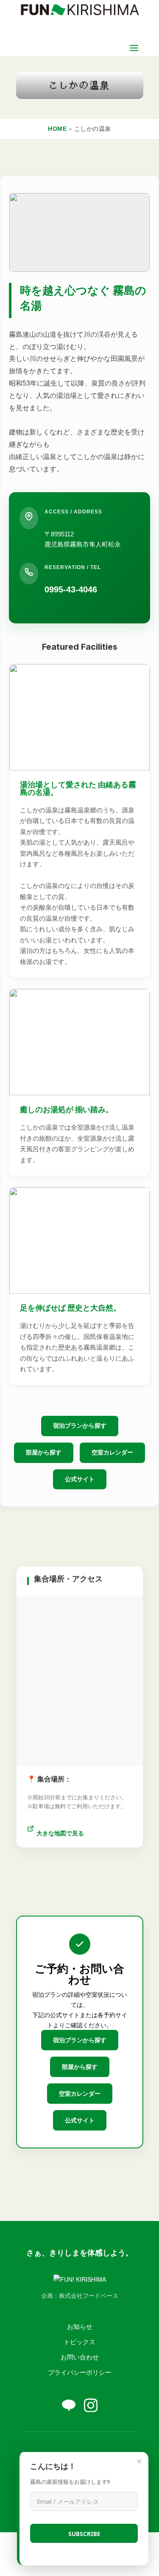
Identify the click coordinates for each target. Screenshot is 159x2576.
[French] (76, 2449)
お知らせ (80, 2326)
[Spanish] (101, 2449)
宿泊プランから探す (80, 1426)
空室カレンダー (112, 1452)
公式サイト (80, 1479)
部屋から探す (44, 1452)
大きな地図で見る (60, 1833)
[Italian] (84, 2449)
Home (57, 129)
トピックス (79, 2341)
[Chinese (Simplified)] (59, 2449)
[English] (67, 2449)
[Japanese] (93, 2449)
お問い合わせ (80, 2357)
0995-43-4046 (71, 589)
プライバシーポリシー (80, 2372)
